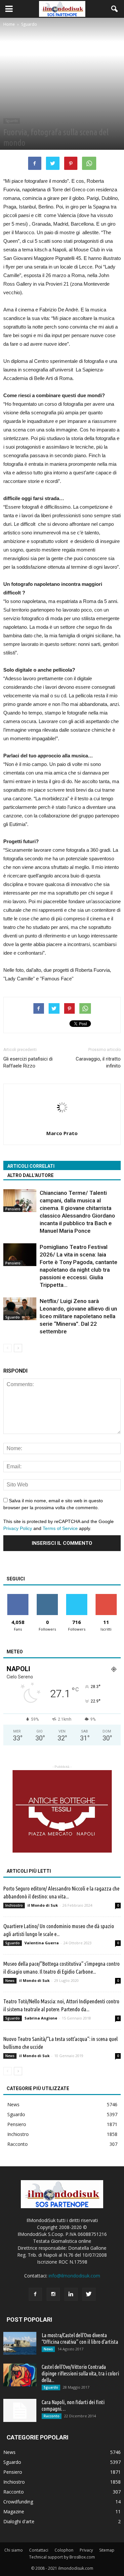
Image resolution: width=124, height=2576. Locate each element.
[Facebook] (35, 2294)
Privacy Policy (18, 1528)
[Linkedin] (71, 2294)
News (10, 1981)
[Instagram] (53, 2294)
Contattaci (39, 2550)
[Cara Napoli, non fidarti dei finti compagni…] (20, 2410)
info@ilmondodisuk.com (74, 2276)
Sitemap (107, 2550)
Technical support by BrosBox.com (62, 2557)
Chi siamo (14, 2550)
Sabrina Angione (41, 2018)
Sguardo (12, 121)
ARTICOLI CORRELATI (31, 1166)
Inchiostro (14, 1905)
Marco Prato (62, 1133)
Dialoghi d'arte (19, 2521)
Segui (47, 1596)
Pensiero (13, 1209)
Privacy (86, 2550)
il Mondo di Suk (43, 1905)
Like (18, 1596)
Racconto (18, 2144)
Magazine (14, 2512)
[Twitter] (89, 2294)
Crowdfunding (18, 2502)
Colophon (64, 2550)
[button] (115, 9)
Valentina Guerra (42, 1943)
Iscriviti (106, 1596)
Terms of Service (60, 1528)
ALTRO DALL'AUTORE (30, 1175)
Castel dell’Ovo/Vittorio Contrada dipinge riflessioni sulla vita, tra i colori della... (80, 2373)
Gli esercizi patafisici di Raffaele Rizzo (28, 1062)
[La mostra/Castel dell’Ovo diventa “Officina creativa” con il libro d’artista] (20, 2343)
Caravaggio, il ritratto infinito (98, 1062)
